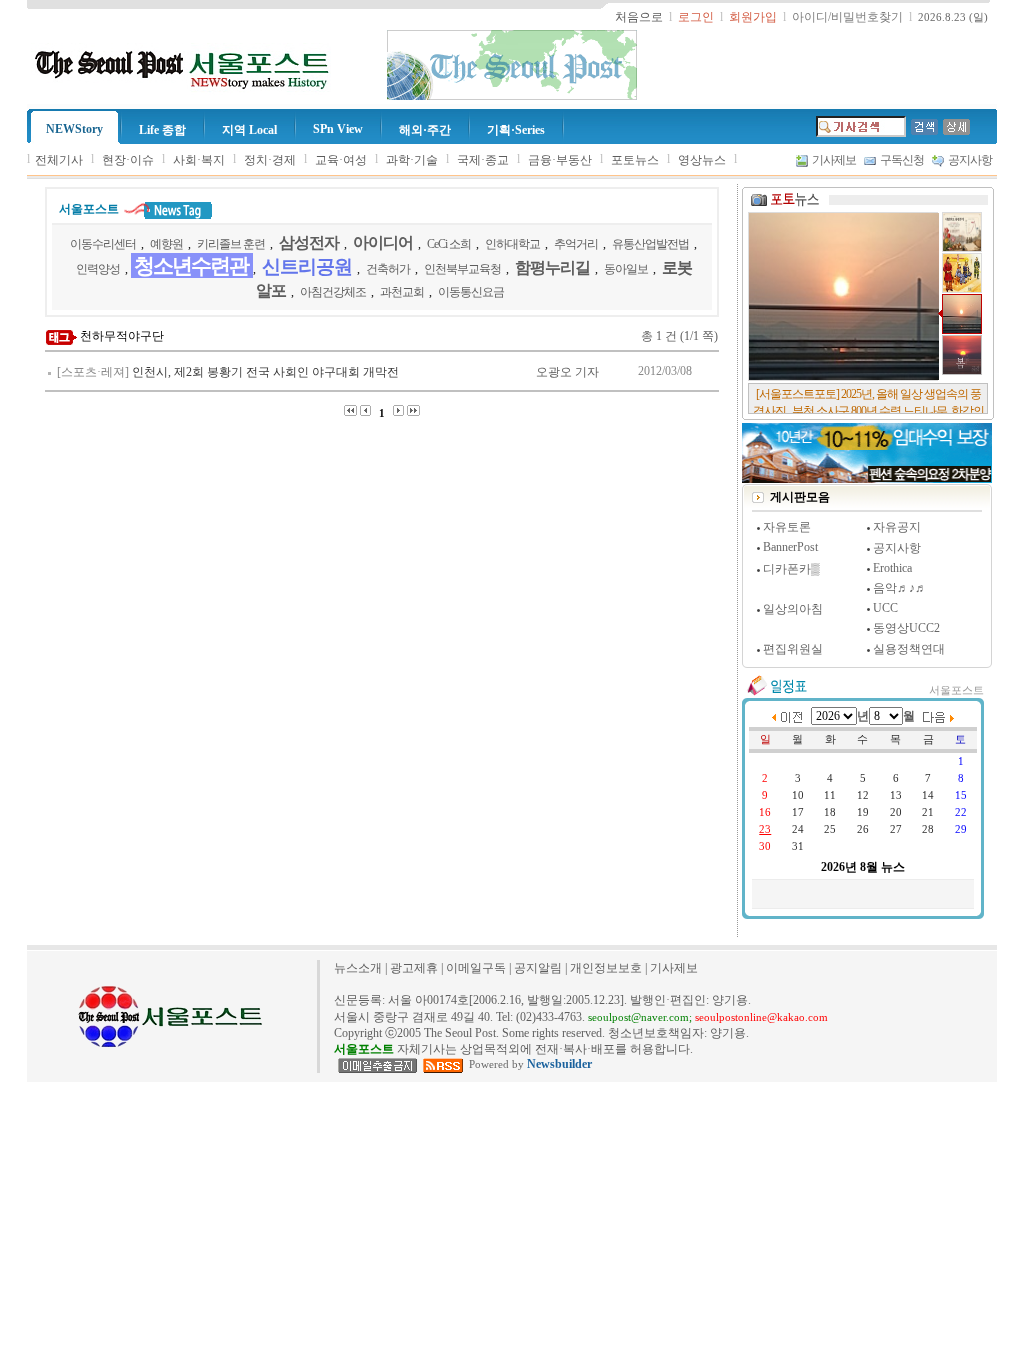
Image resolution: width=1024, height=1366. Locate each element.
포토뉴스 (635, 160)
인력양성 (98, 269)
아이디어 (383, 242)
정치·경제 (270, 160)
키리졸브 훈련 (231, 244)
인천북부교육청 (462, 269)
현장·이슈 (128, 160)
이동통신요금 (471, 292)
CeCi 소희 (449, 244)
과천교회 (402, 292)
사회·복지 (199, 160)
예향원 (166, 244)
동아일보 (626, 269)
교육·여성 (341, 160)
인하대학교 (512, 244)
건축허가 (388, 269)
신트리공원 (307, 266)
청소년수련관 (191, 266)
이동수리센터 (103, 244)
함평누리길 (552, 267)
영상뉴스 (702, 160)
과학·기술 (412, 160)
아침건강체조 (333, 292)
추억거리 (576, 244)
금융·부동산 (560, 160)
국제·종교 (483, 160)
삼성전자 (309, 242)
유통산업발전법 (650, 244)
